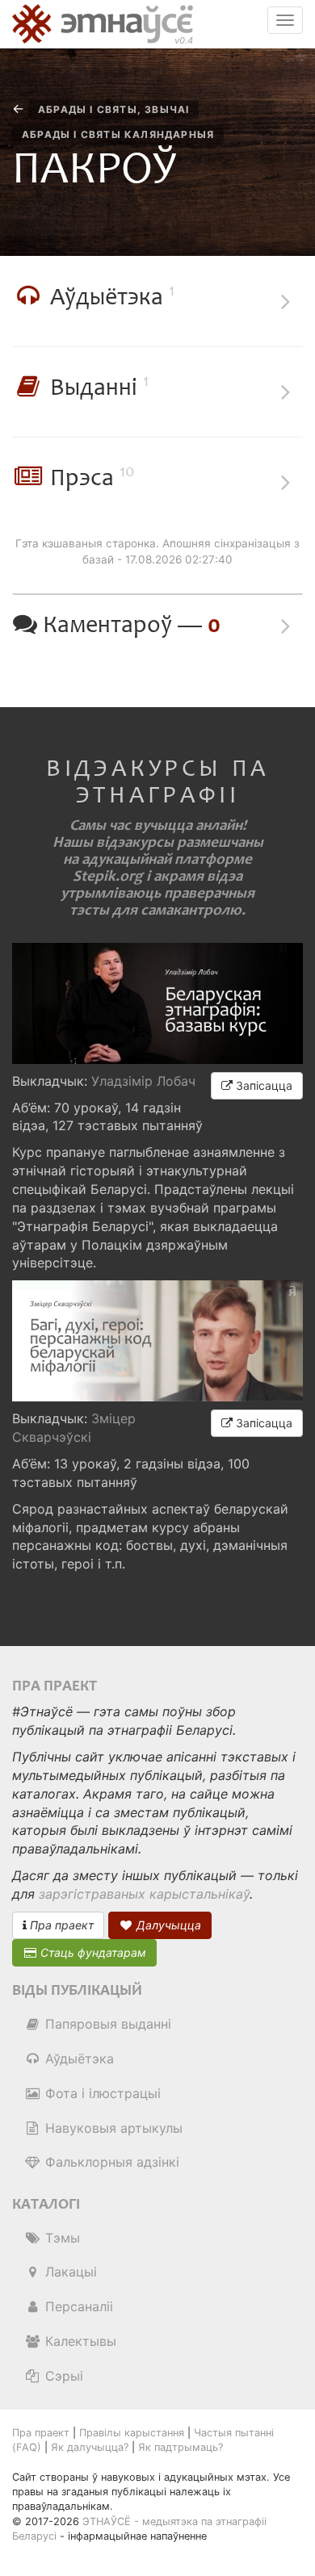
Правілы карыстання (132, 2433)
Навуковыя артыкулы (112, 2128)
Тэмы (61, 2238)
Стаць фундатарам (92, 1952)
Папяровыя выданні (106, 2024)
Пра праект (60, 1925)
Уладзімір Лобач (143, 1081)
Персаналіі (77, 2306)
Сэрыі (62, 2376)
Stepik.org (108, 876)
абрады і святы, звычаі (113, 109)
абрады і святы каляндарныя (118, 134)
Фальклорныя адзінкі (110, 2162)
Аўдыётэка (78, 2059)
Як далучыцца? (90, 2447)
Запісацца (262, 1085)
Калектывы (79, 2341)
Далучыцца (167, 1925)
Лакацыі (69, 2272)
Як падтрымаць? (181, 2447)
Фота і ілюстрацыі (101, 2093)
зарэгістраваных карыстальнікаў (144, 1894)
